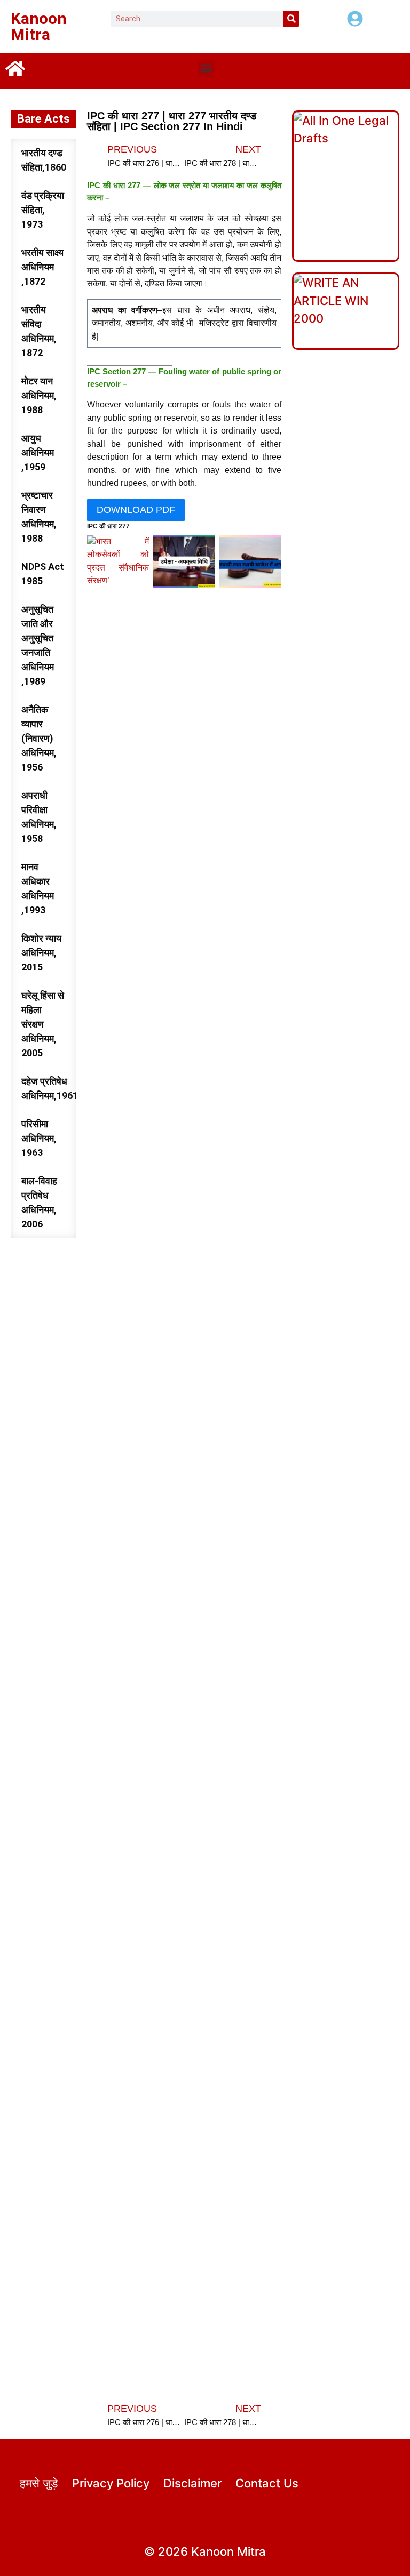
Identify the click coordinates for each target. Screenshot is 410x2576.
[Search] (291, 19)
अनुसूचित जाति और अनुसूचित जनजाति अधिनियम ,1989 (38, 645)
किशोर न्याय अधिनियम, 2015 (41, 953)
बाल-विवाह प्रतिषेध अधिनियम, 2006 (39, 1202)
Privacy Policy (111, 2483)
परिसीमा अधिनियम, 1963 (39, 1138)
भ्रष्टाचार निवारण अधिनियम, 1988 (39, 517)
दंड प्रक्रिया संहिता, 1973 (43, 210)
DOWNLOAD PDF (136, 510)
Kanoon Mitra (39, 26)
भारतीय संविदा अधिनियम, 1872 (39, 331)
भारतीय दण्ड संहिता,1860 (44, 160)
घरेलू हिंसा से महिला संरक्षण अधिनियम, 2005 (43, 1024)
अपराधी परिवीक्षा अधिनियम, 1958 (39, 817)
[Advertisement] (184, 1040)
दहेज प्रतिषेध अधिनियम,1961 (49, 1088)
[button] (206, 69)
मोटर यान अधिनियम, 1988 (39, 395)
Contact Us (267, 2483)
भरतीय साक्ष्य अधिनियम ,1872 (42, 267)
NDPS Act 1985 (43, 574)
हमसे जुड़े (39, 2483)
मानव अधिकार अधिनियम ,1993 (38, 888)
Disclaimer (192, 2483)
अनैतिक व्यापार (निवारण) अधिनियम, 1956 (39, 738)
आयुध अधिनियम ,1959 (38, 452)
